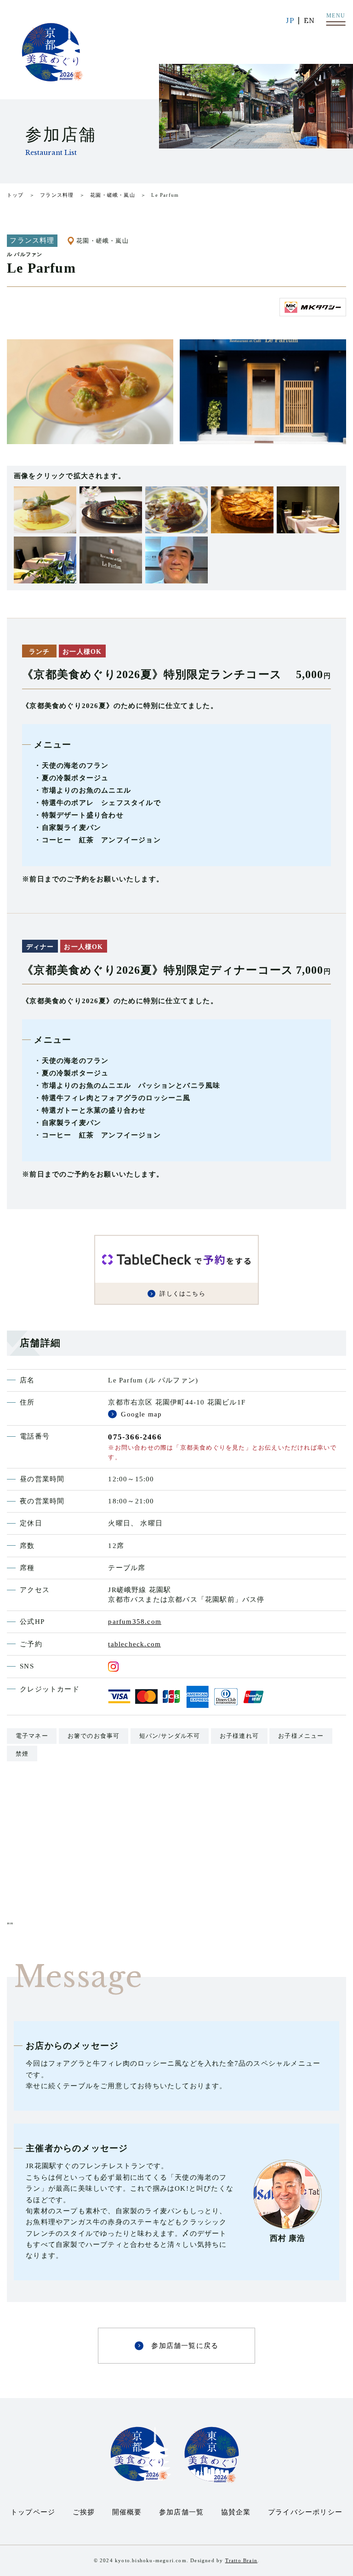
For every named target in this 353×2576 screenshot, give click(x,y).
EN (309, 20)
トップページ (33, 2512)
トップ (15, 195)
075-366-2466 (135, 1437)
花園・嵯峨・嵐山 (113, 195)
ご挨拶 (84, 2512)
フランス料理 (57, 195)
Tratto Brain (241, 2560)
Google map (141, 1414)
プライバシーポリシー (305, 2512)
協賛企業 (236, 2512)
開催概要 (127, 2512)
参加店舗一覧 (181, 2512)
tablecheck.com (134, 1644)
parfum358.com (135, 1622)
